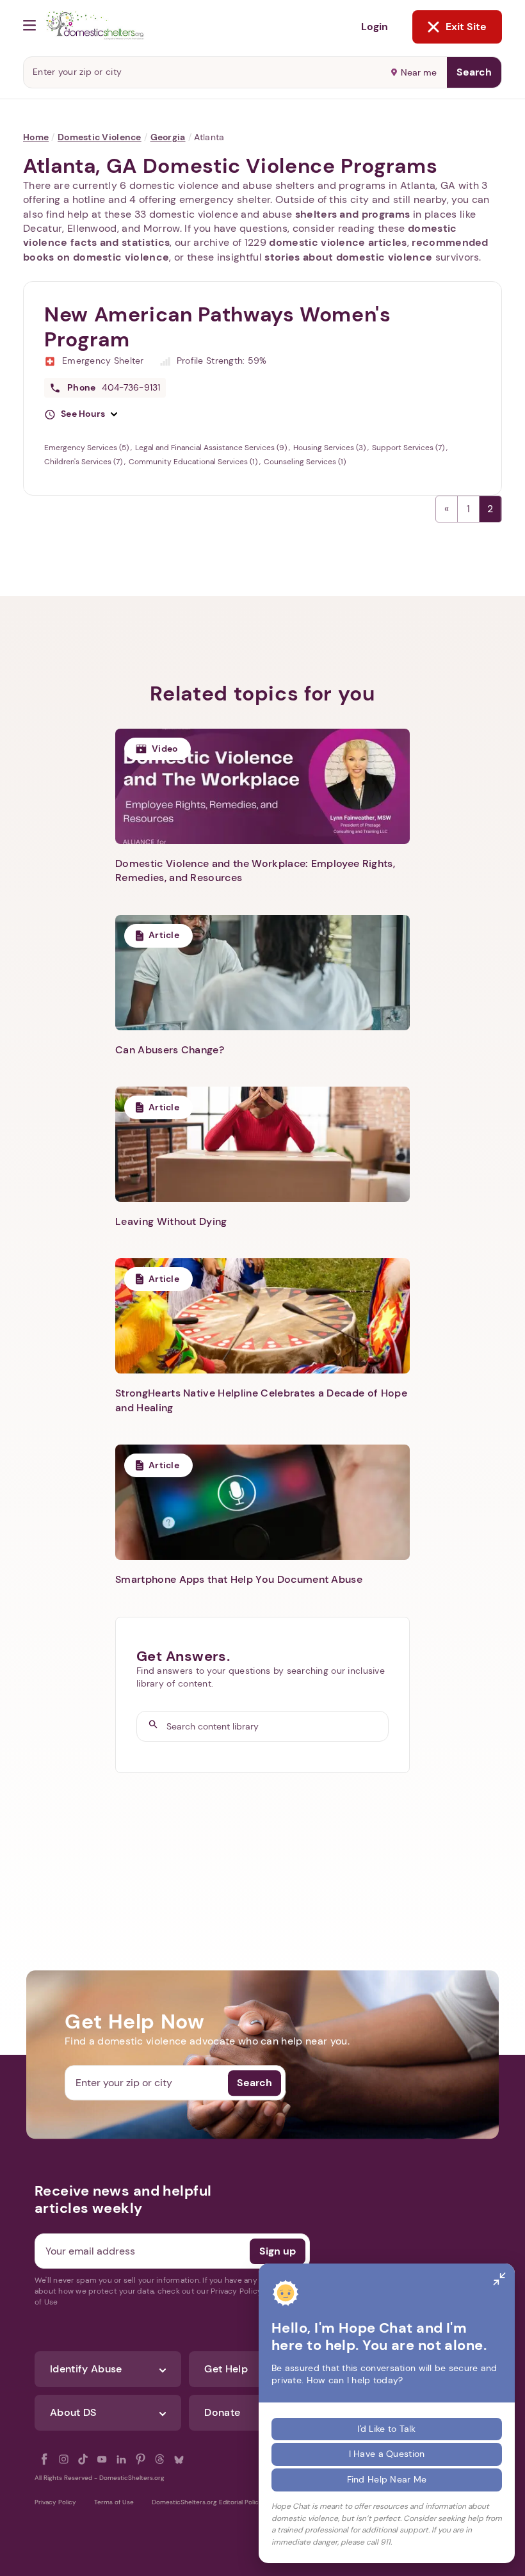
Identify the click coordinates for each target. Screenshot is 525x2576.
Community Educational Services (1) (194, 462)
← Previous (447, 509)
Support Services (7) (409, 448)
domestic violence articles (338, 242)
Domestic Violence (100, 137)
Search (474, 72)
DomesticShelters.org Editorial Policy (207, 2502)
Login (375, 27)
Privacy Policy (55, 2502)
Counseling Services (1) (305, 462)
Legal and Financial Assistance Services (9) (212, 448)
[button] (81, 414)
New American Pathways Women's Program (218, 327)
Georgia (168, 137)
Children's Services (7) (84, 462)
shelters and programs (353, 214)
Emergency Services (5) (87, 448)
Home (36, 137)
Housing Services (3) (330, 448)
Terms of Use (114, 2502)
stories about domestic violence (348, 257)
